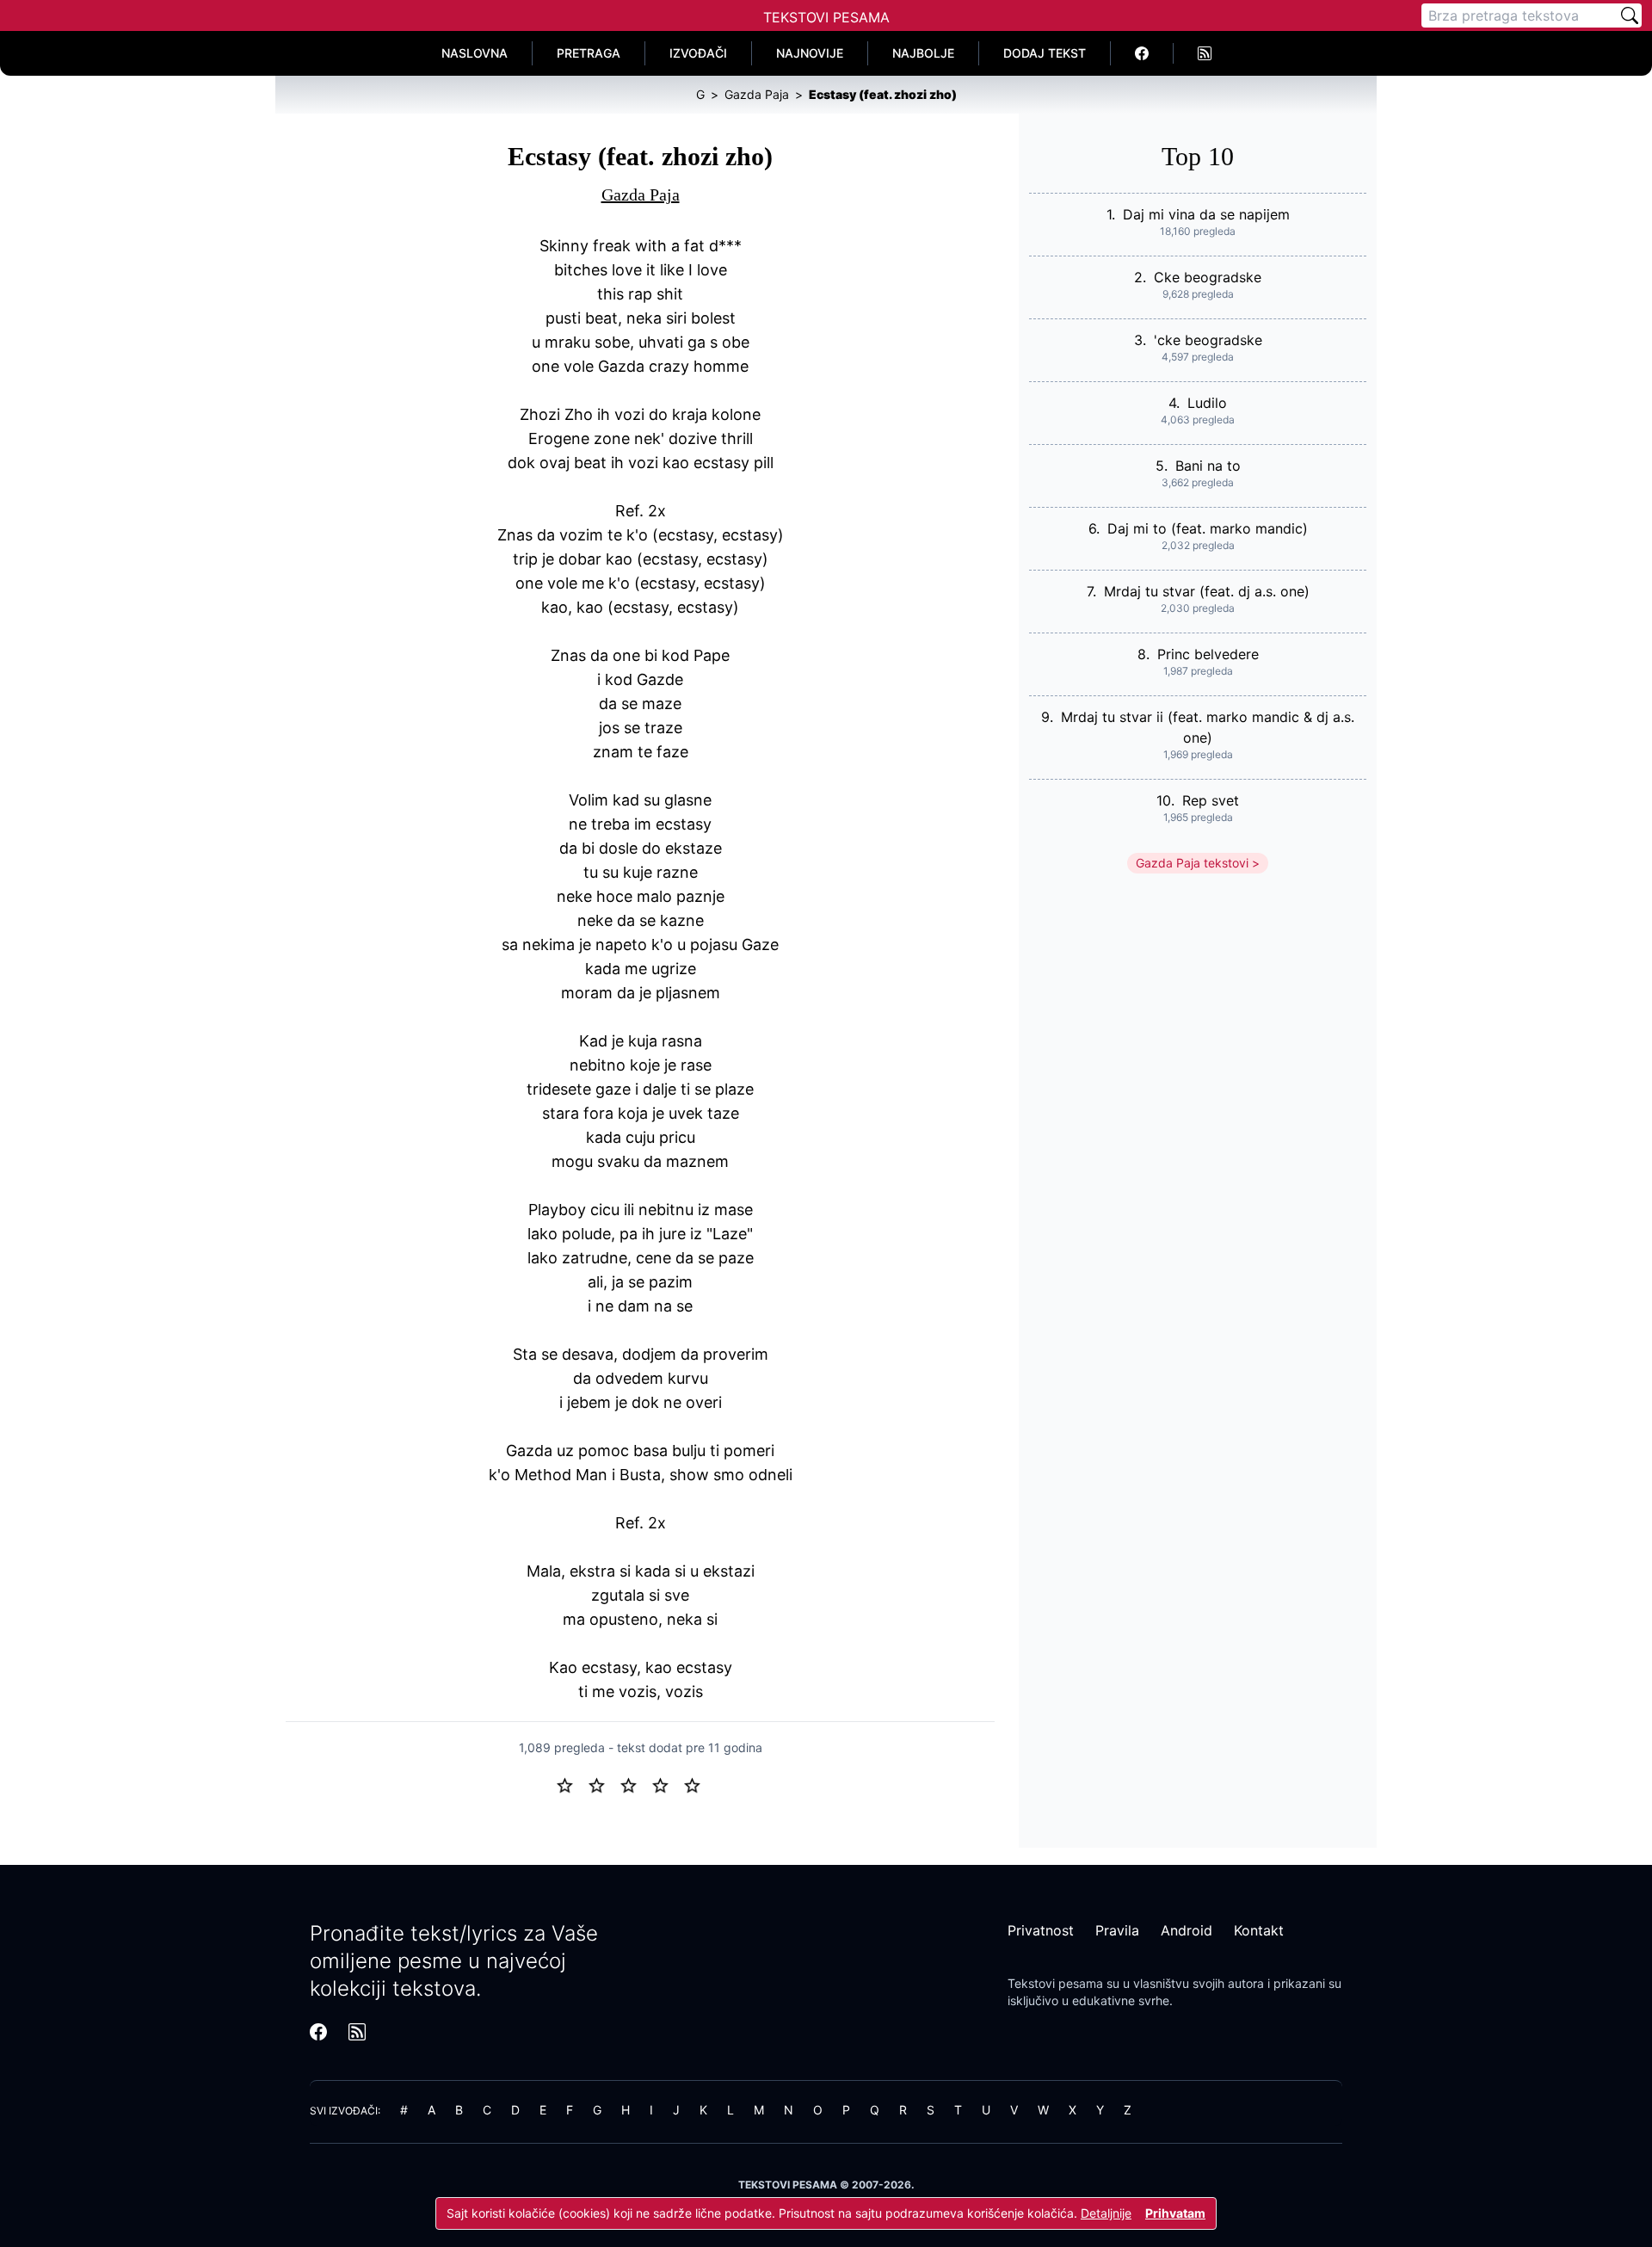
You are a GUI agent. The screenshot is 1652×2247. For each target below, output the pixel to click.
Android (1187, 1930)
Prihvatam (1175, 2213)
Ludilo (1207, 403)
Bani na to (1208, 466)
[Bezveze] (604, 1784)
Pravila (1117, 1930)
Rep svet (1211, 800)
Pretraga (589, 53)
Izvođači (698, 53)
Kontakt (1259, 1930)
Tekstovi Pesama (826, 17)
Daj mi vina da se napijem (1206, 214)
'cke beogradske (1208, 340)
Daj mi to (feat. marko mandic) (1208, 528)
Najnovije (810, 53)
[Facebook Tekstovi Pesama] (1142, 53)
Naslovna (475, 53)
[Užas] (572, 1784)
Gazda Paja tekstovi (1192, 863)
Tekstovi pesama (1055, 1983)
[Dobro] (667, 1784)
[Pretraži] (1630, 15)
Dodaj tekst (1045, 53)
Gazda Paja (641, 194)
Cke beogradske (1208, 277)
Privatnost (1041, 1930)
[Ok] (635, 1784)
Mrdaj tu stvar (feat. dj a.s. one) (1207, 591)
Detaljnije (1106, 2213)
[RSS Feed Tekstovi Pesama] (1205, 53)
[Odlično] (697, 1784)
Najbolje (923, 53)
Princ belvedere (1208, 654)
